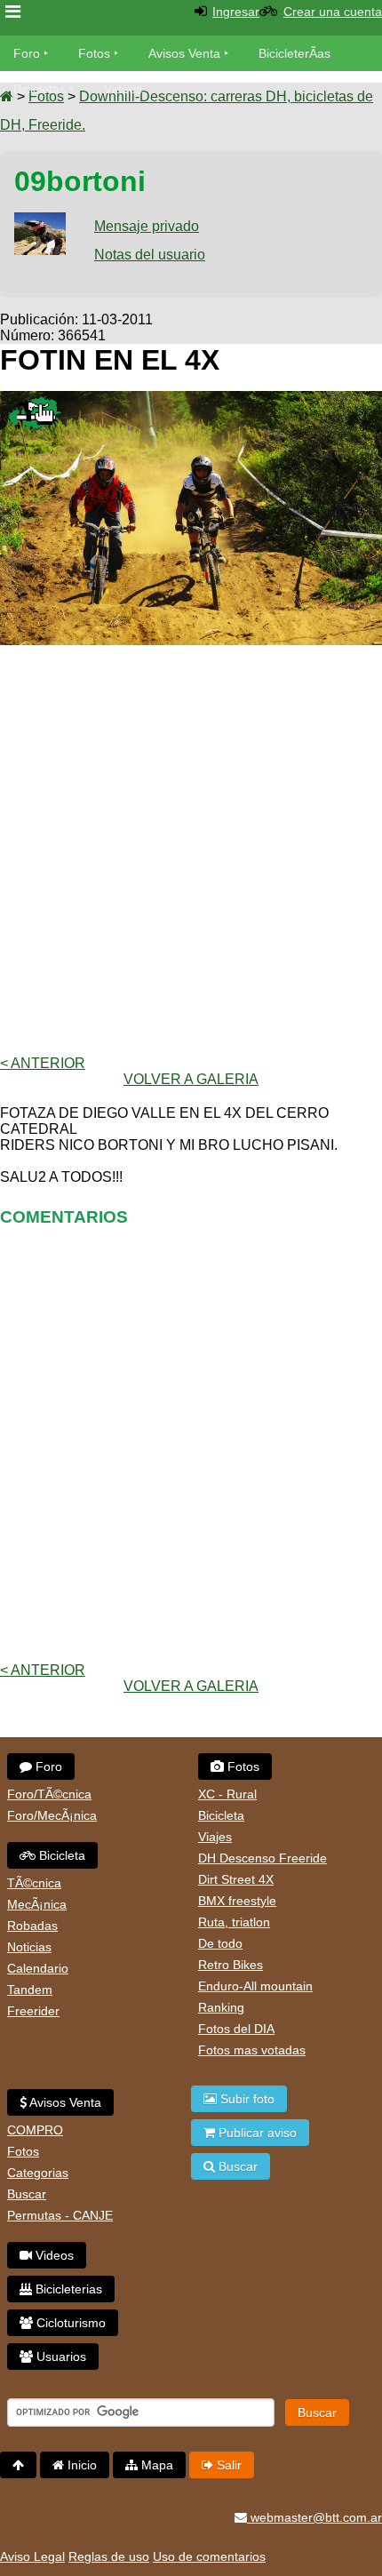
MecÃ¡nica (37, 1904)
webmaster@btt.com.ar (314, 2517)
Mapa (155, 2465)
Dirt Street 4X (236, 1879)
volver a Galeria (191, 1079)
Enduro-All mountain (255, 1986)
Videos (123, 89)
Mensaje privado (147, 226)
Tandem (30, 1990)
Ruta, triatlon (234, 1922)
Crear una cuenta (333, 12)
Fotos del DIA (236, 2029)
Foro (27, 53)
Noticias (29, 1947)
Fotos (94, 53)
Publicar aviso (256, 2133)
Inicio (80, 2465)
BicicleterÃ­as (294, 53)
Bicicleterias (67, 2289)
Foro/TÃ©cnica (49, 1794)
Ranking (221, 2007)
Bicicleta (60, 1855)
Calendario (38, 1968)
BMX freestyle (237, 1901)
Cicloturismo (69, 2323)
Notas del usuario (150, 255)
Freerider (33, 2011)
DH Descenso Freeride (263, 1858)
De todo (220, 1943)
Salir (227, 2465)
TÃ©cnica (34, 1883)
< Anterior (43, 1063)
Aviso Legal (32, 2556)
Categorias (38, 2173)
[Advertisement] (191, 850)
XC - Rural (227, 1794)
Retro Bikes (231, 1965)
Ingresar (236, 12)
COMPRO (35, 2130)
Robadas (32, 1926)
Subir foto (246, 2099)
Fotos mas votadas (252, 2050)
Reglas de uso (109, 2556)
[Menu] (13, 12)
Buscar (27, 2194)
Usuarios (60, 2357)
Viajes (215, 1837)
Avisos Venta (184, 53)
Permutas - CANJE (60, 2215)
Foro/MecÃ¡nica (52, 1815)
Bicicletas (41, 89)
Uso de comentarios (209, 2556)
